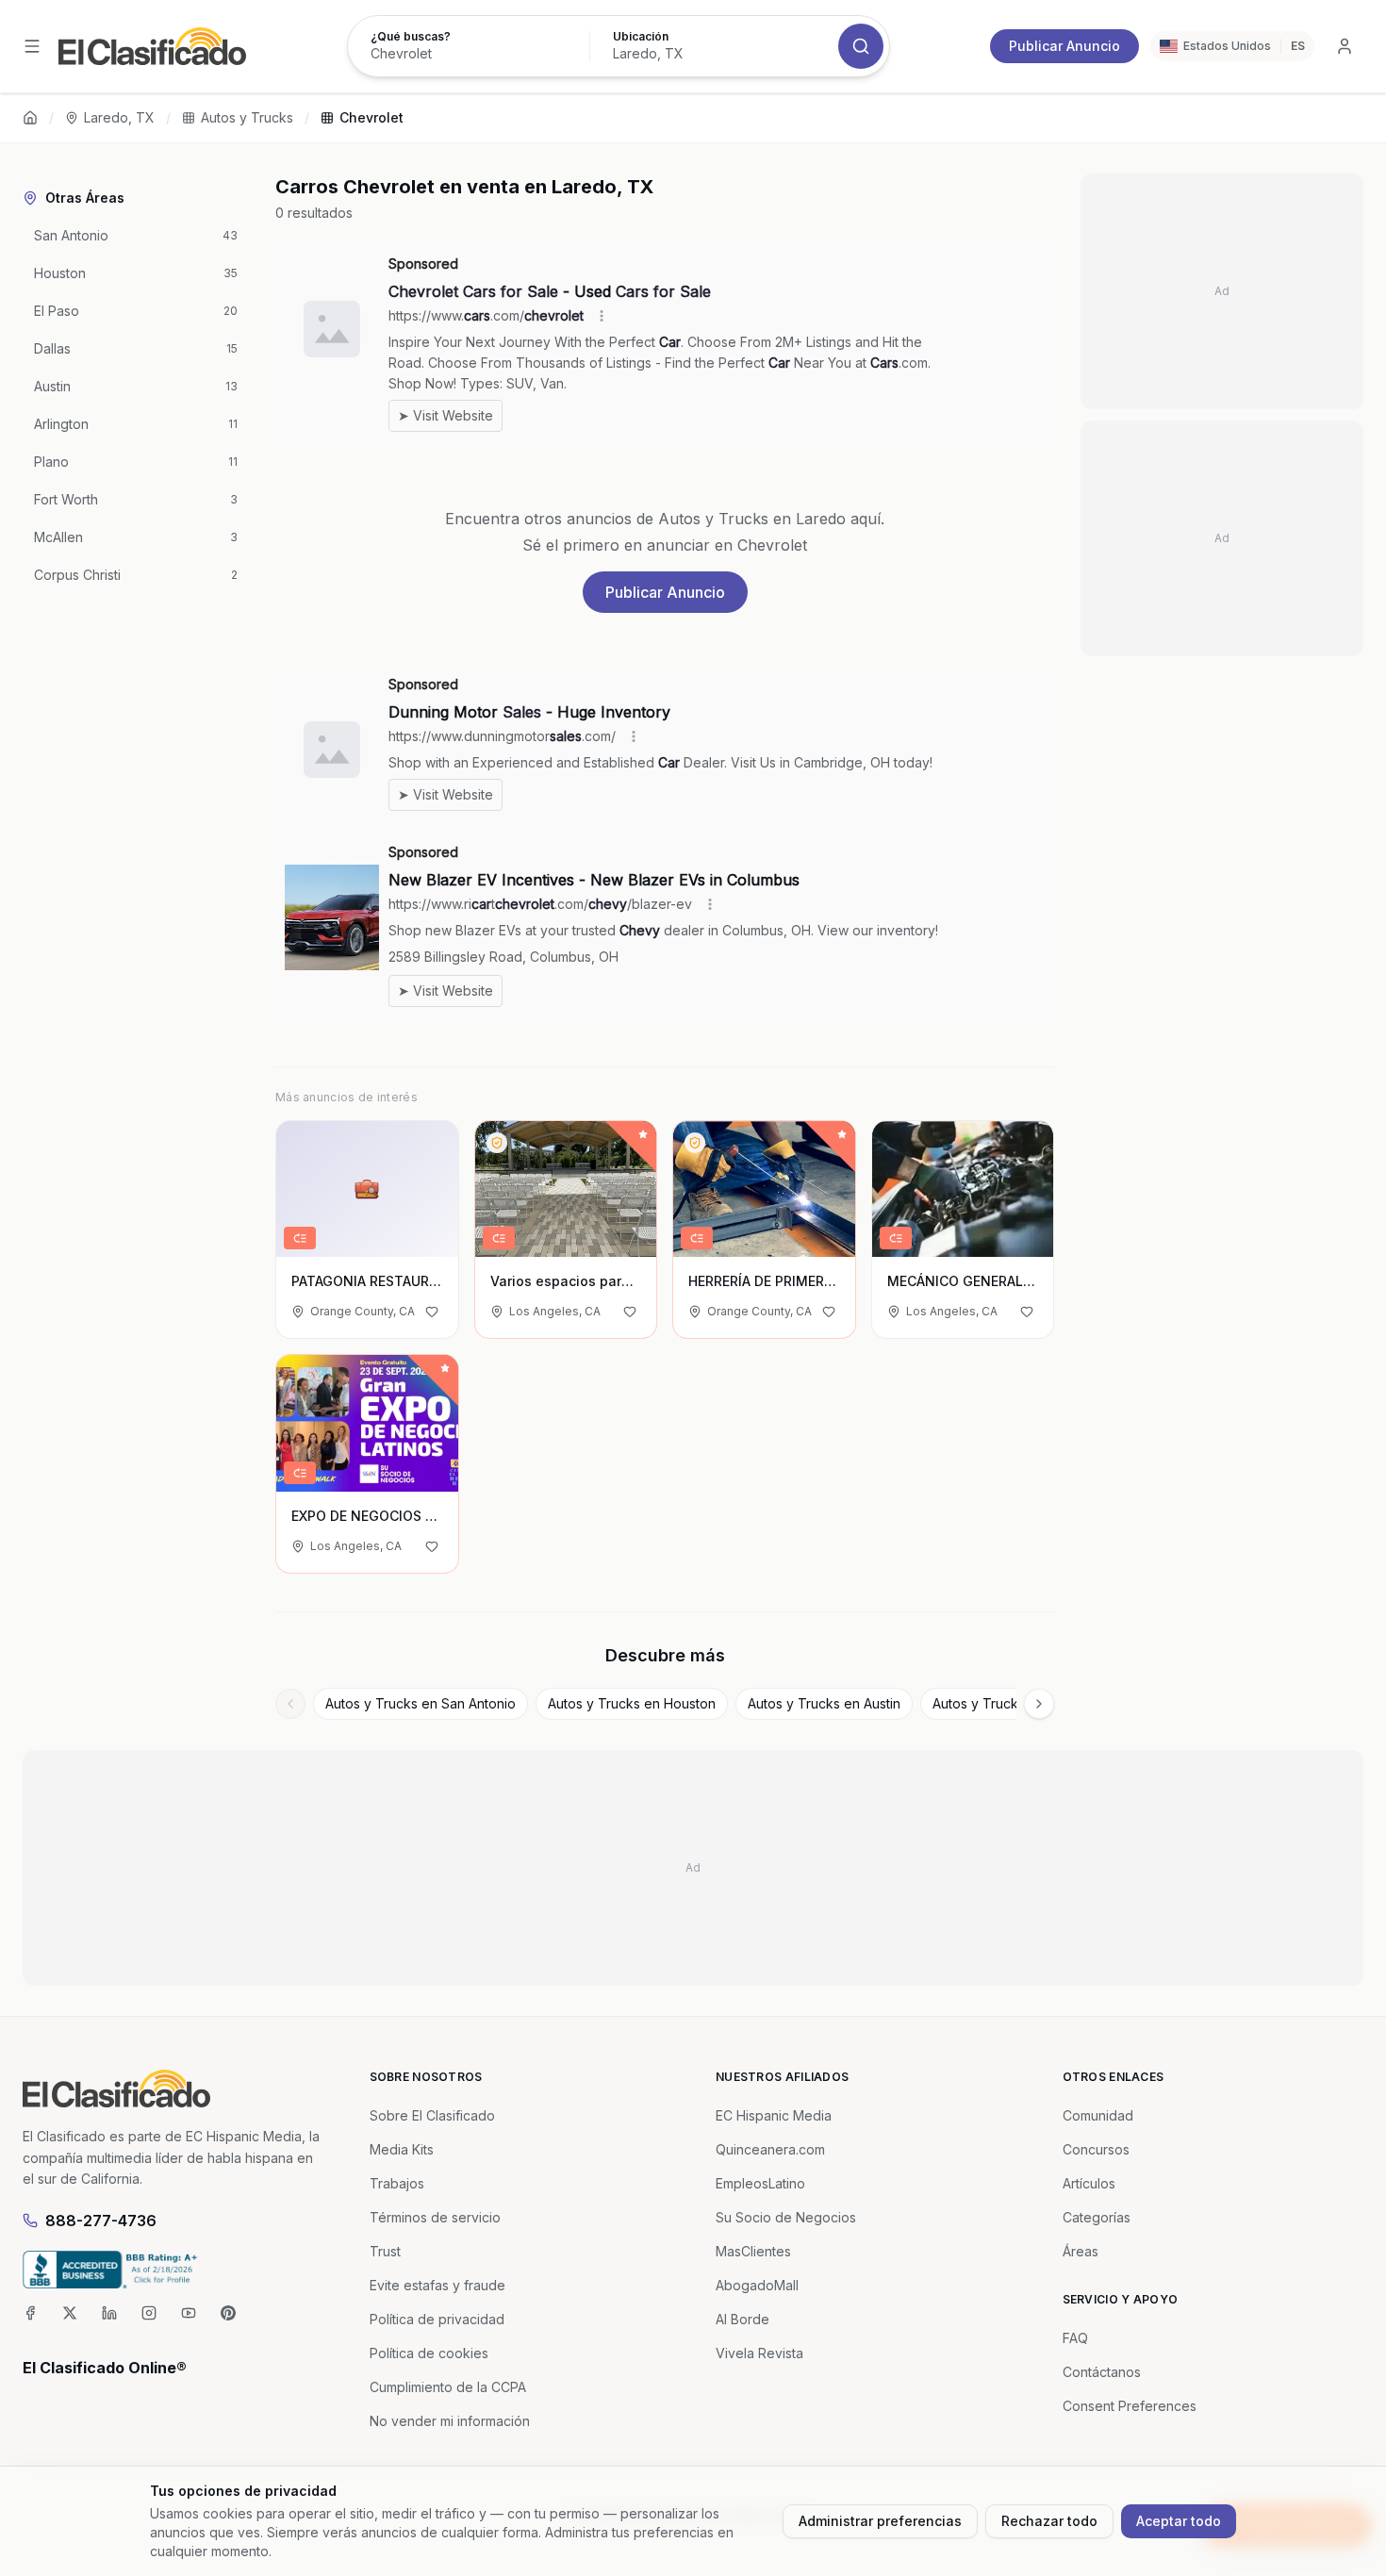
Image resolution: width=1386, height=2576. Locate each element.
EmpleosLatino (760, 2183)
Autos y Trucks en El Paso (1013, 1703)
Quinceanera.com (770, 2149)
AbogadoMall (757, 2285)
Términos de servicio (435, 2217)
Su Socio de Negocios (786, 2217)
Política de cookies (429, 2353)
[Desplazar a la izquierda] (290, 1704)
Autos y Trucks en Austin (824, 1703)
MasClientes (753, 2251)
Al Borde (742, 2319)
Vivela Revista (759, 2353)
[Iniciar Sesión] (1345, 46)
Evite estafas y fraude (437, 2285)
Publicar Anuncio (1064, 46)
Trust (385, 2251)
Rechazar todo (1049, 2521)
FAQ (1075, 2338)
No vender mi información (450, 2421)
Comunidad (1098, 2115)
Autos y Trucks (247, 117)
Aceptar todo (1179, 2521)
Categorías (1097, 2217)
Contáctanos (1102, 2372)
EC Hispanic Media (774, 2115)
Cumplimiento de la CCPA (448, 2387)
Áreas (1081, 2251)
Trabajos (397, 2183)
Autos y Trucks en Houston (632, 1703)
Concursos (1096, 2149)
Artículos (1089, 2183)
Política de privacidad (437, 2319)
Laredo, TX (119, 117)
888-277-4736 (101, 2221)
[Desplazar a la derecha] (1039, 1704)
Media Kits (402, 2149)
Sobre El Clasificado (432, 2115)
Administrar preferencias (880, 2521)
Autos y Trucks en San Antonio (421, 1703)
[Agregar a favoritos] (432, 1312)
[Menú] (32, 46)
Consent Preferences (1130, 2406)
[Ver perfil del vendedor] (497, 1143)
